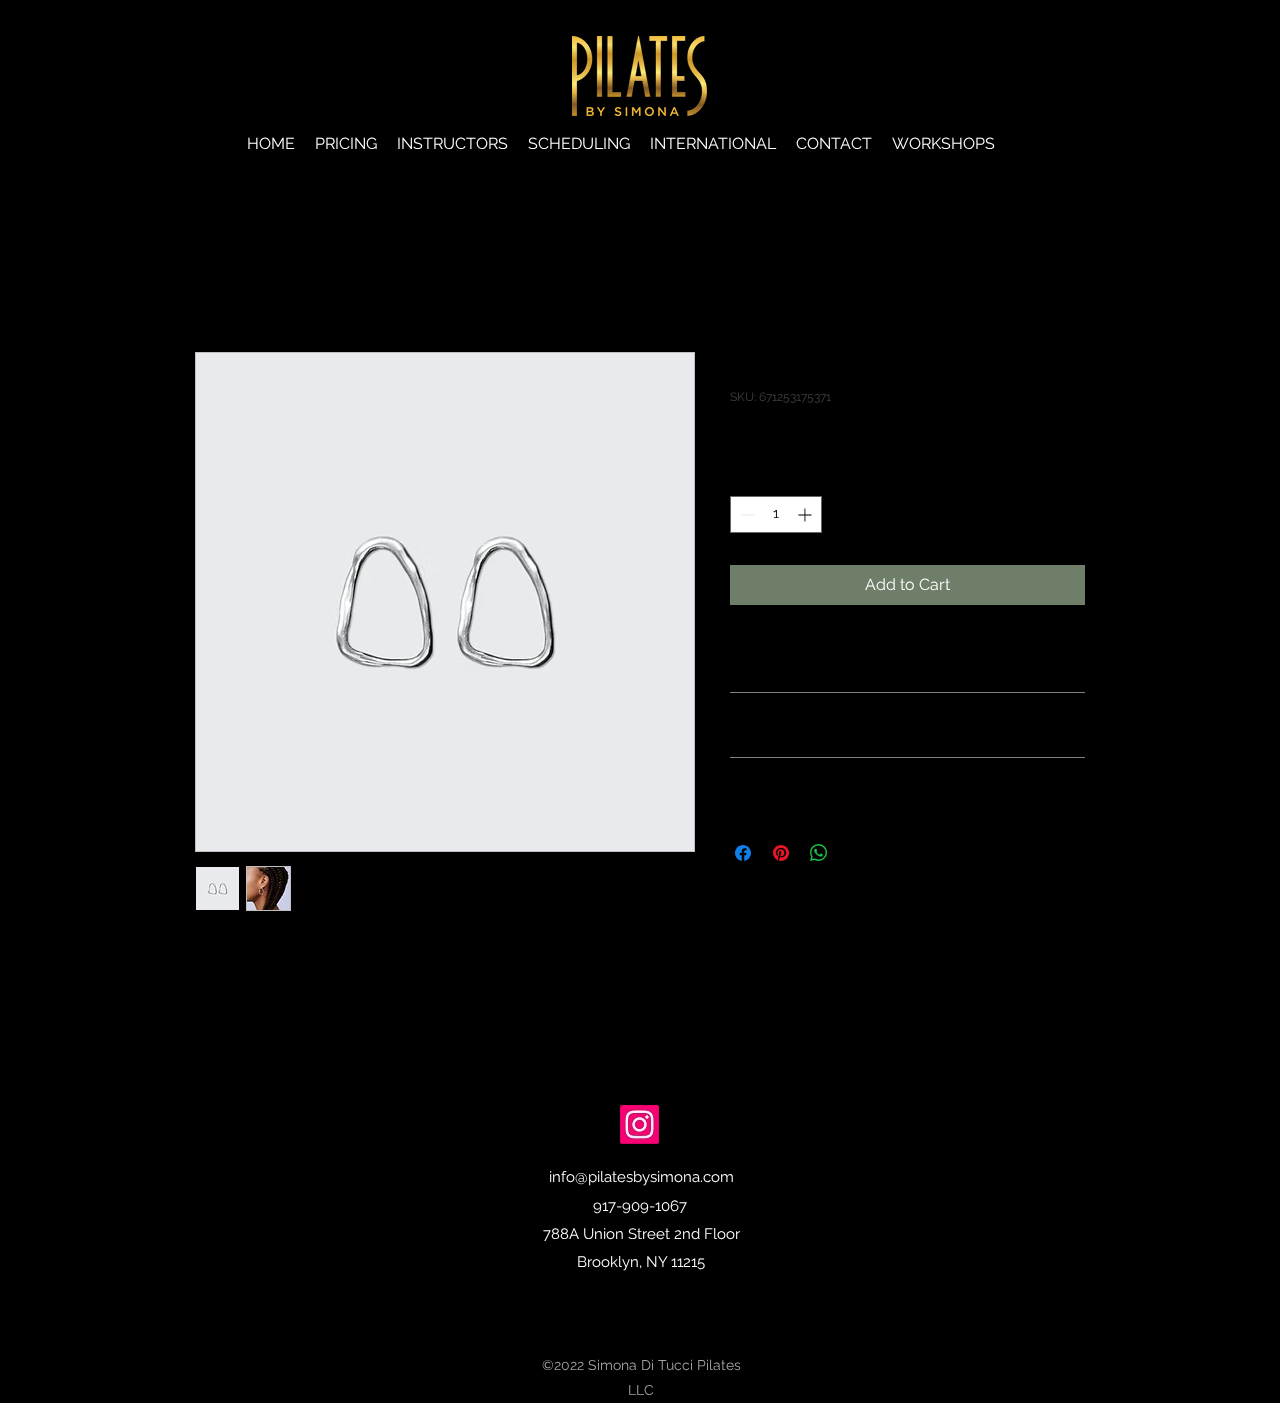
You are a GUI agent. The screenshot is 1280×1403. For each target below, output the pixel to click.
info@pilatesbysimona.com (641, 1177)
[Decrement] (745, 514)
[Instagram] (639, 1124)
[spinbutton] (776, 514)
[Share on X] (857, 853)
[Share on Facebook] (743, 853)
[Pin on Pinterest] (781, 853)
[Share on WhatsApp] (819, 853)
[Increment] (806, 514)
